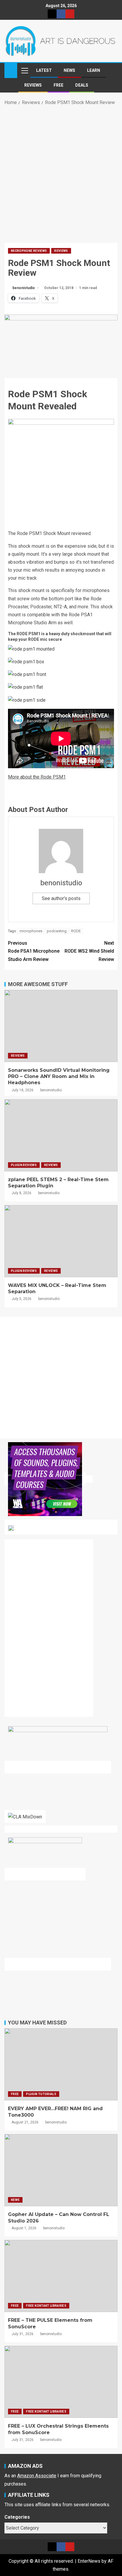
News (69, 70)
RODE (76, 931)
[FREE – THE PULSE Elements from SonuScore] (61, 2276)
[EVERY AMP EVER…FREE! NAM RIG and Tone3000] (61, 2064)
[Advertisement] (61, 173)
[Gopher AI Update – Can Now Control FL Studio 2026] (61, 2170)
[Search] (112, 70)
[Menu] (24, 70)
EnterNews (89, 2561)
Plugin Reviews (24, 1165)
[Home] (11, 70)
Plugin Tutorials (41, 2094)
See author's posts (61, 898)
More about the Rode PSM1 (37, 777)
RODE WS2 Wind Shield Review (89, 951)
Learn (94, 70)
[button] (24, 70)
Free (58, 85)
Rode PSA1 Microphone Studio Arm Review (34, 951)
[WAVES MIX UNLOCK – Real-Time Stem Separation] (61, 1241)
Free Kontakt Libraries (46, 2306)
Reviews (33, 85)
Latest (44, 70)
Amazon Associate (37, 2476)
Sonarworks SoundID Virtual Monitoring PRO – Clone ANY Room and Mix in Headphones (59, 1077)
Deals (82, 85)
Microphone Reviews (29, 251)
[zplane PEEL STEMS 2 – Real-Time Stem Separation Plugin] (61, 1135)
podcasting (57, 931)
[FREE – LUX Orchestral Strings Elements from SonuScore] (61, 2382)
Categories (17, 2517)
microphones (31, 931)
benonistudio (24, 288)
